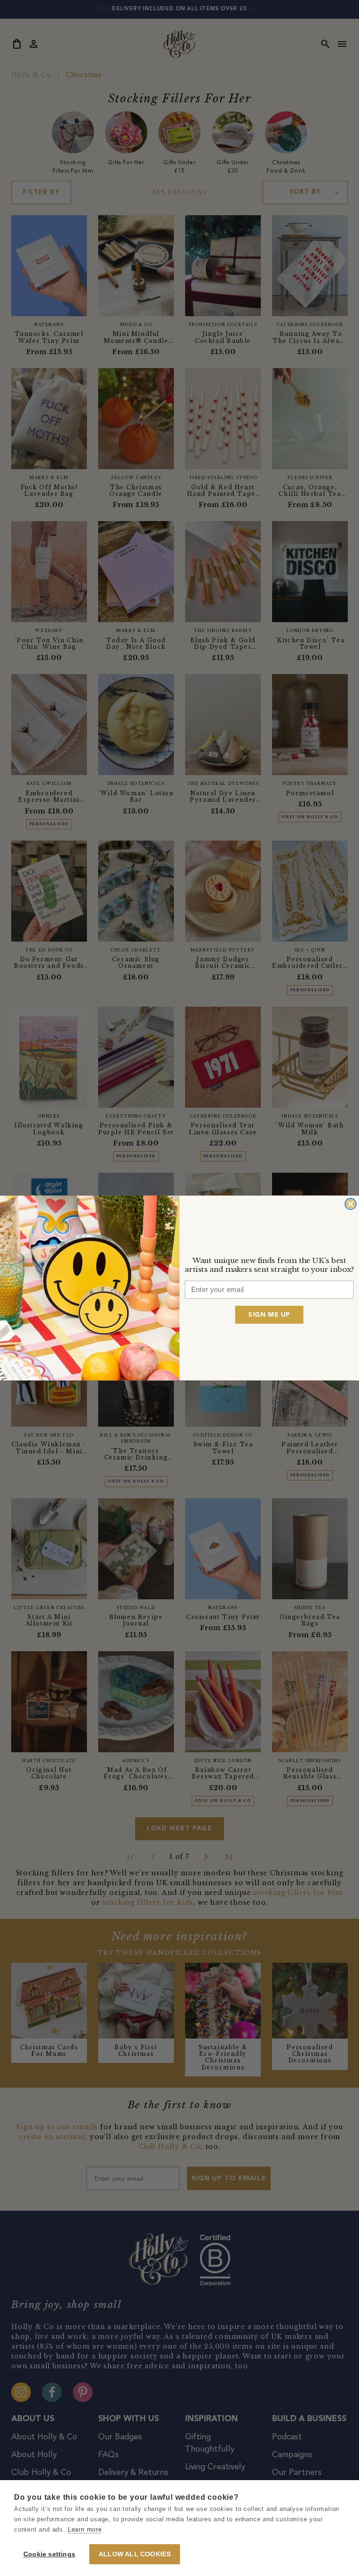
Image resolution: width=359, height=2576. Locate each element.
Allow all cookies (135, 2554)
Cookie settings (49, 2554)
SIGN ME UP (269, 1314)
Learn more (85, 2529)
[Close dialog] (351, 1204)
